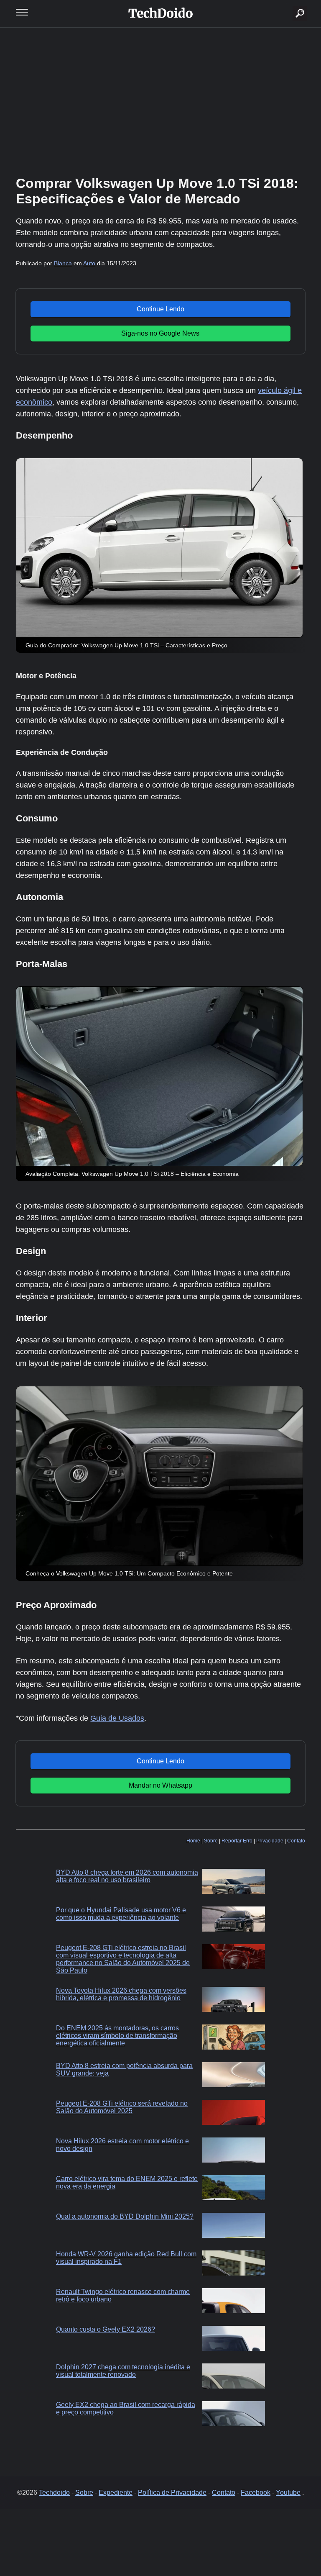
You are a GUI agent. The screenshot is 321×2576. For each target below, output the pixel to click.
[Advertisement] (160, 100)
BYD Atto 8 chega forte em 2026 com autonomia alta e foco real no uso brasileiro (127, 1876)
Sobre (211, 1841)
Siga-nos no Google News (160, 333)
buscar (287, 3)
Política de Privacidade (172, 2493)
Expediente (116, 2493)
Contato (296, 1841)
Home (193, 1841)
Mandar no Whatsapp (160, 1785)
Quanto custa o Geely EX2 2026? (106, 2329)
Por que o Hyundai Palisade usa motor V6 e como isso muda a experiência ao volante (121, 1914)
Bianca (63, 263)
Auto (89, 263)
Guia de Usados (117, 1718)
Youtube (288, 2493)
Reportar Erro (237, 1841)
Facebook (256, 2493)
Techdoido (54, 2493)
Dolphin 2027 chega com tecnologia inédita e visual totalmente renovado (123, 2371)
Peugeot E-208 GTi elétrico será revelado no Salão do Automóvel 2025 (122, 2107)
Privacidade (270, 1841)
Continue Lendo (160, 309)
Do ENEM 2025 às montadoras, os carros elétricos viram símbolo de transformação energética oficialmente (117, 2036)
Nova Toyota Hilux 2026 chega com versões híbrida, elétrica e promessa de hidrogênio (121, 1994)
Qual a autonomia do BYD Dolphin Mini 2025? (125, 2216)
